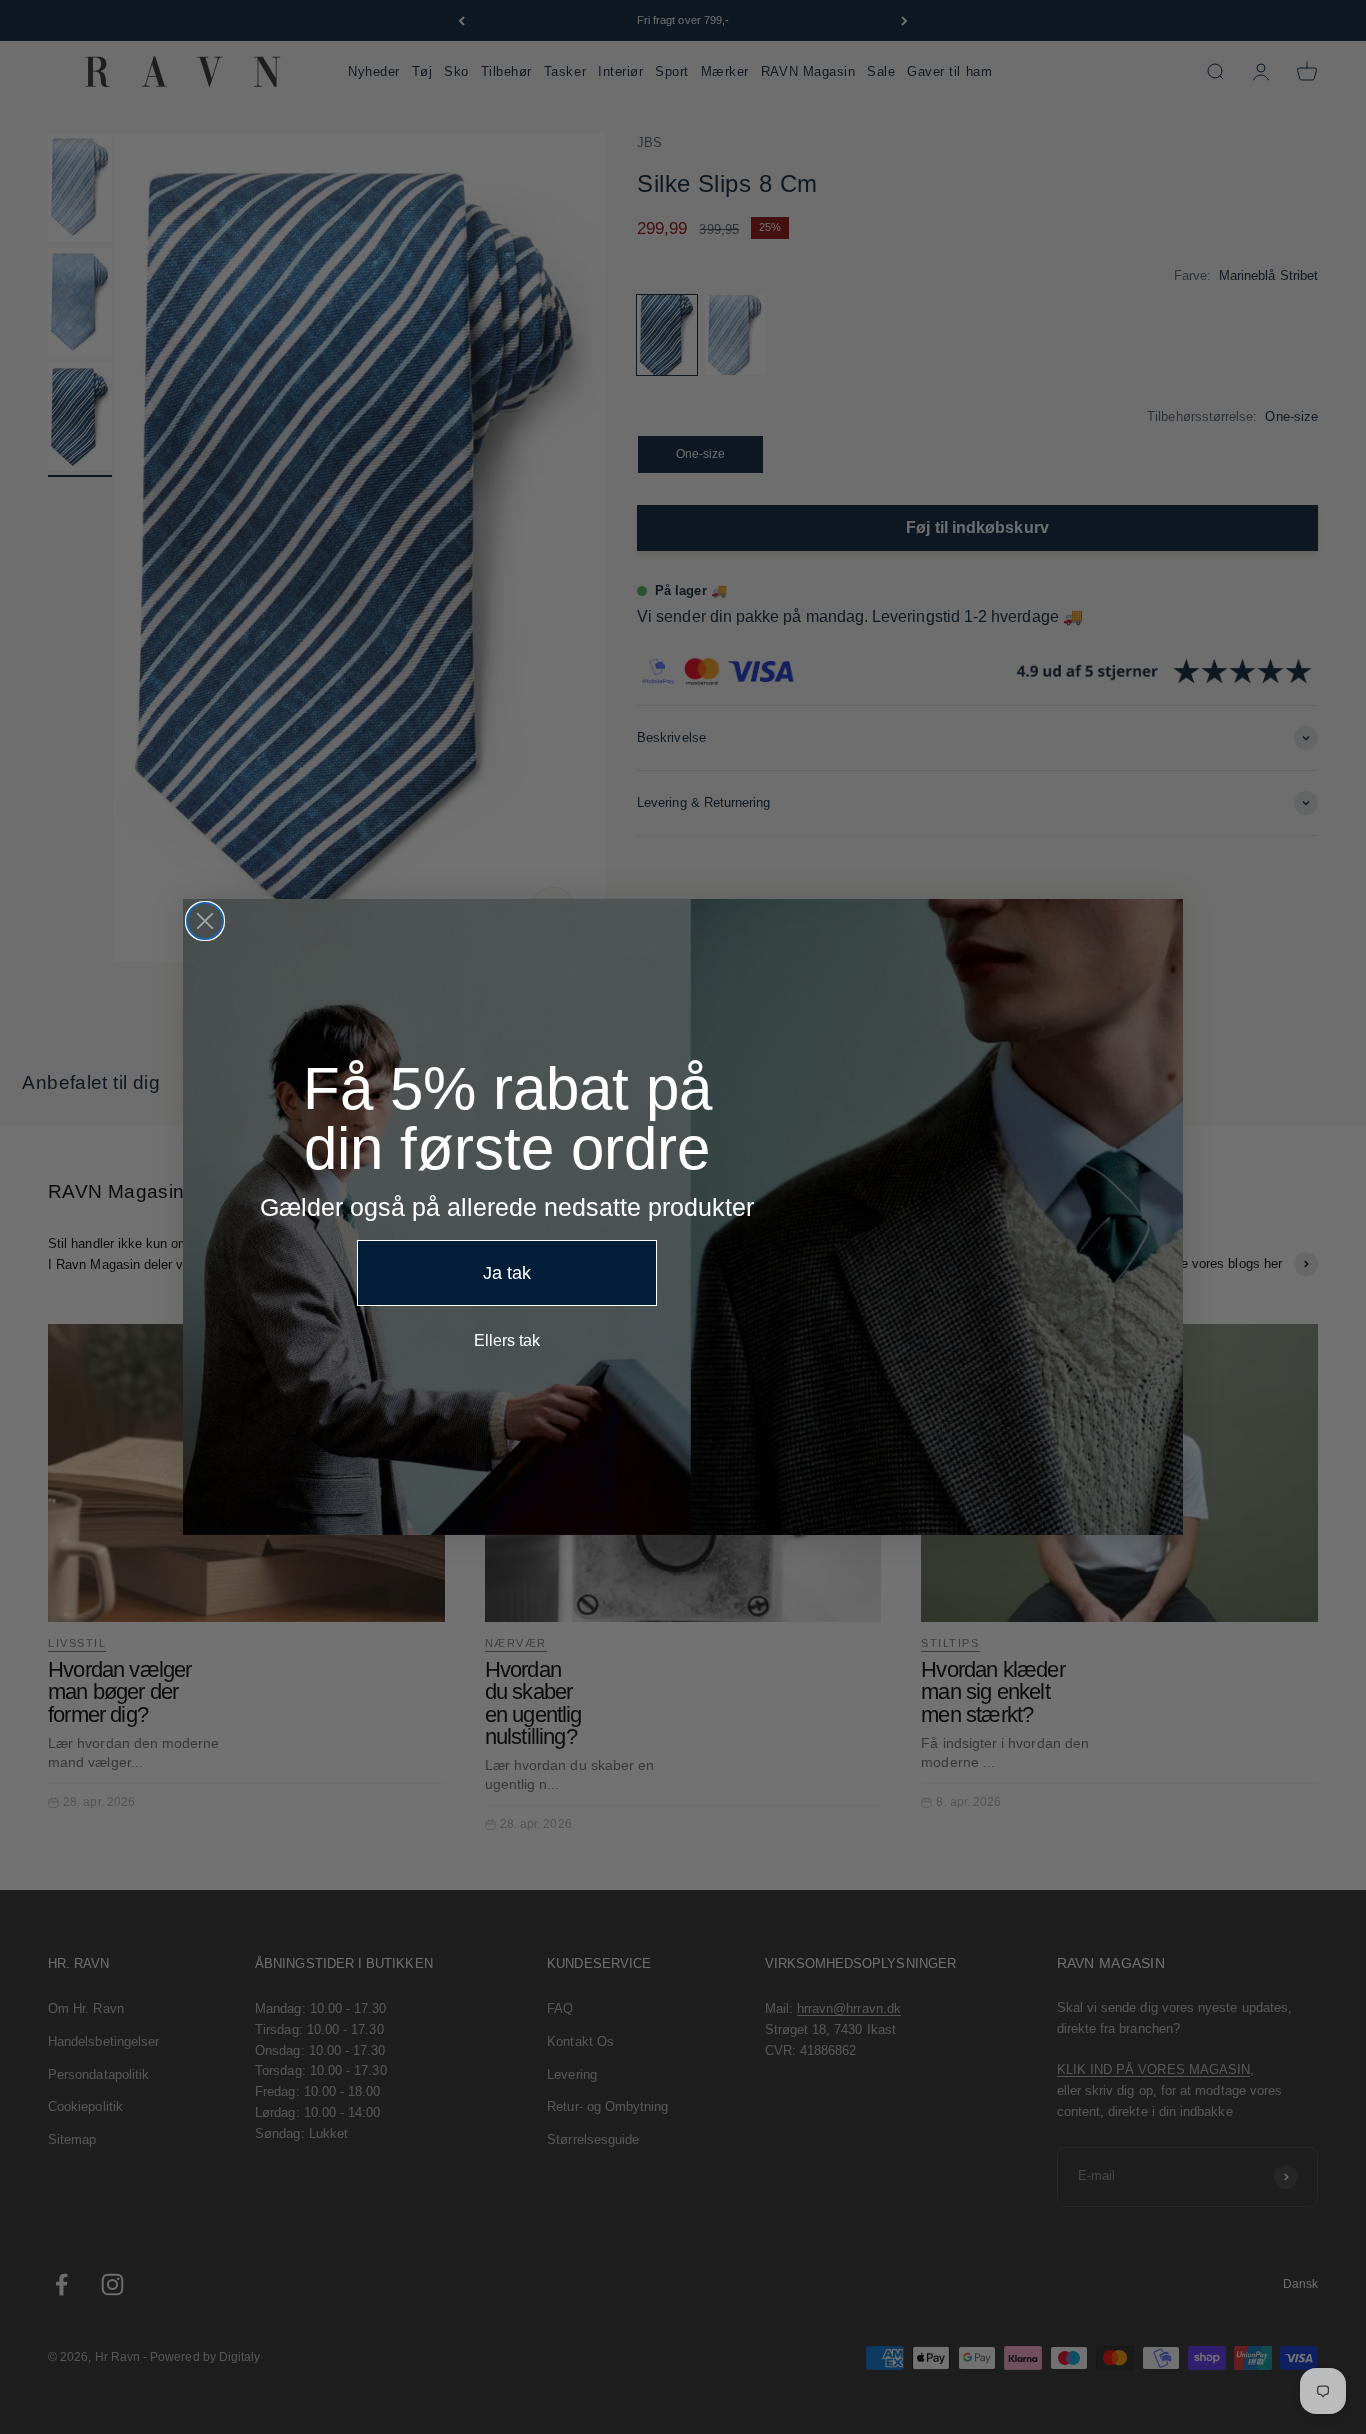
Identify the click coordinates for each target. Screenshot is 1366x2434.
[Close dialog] (205, 921)
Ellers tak (507, 1340)
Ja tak (507, 1273)
